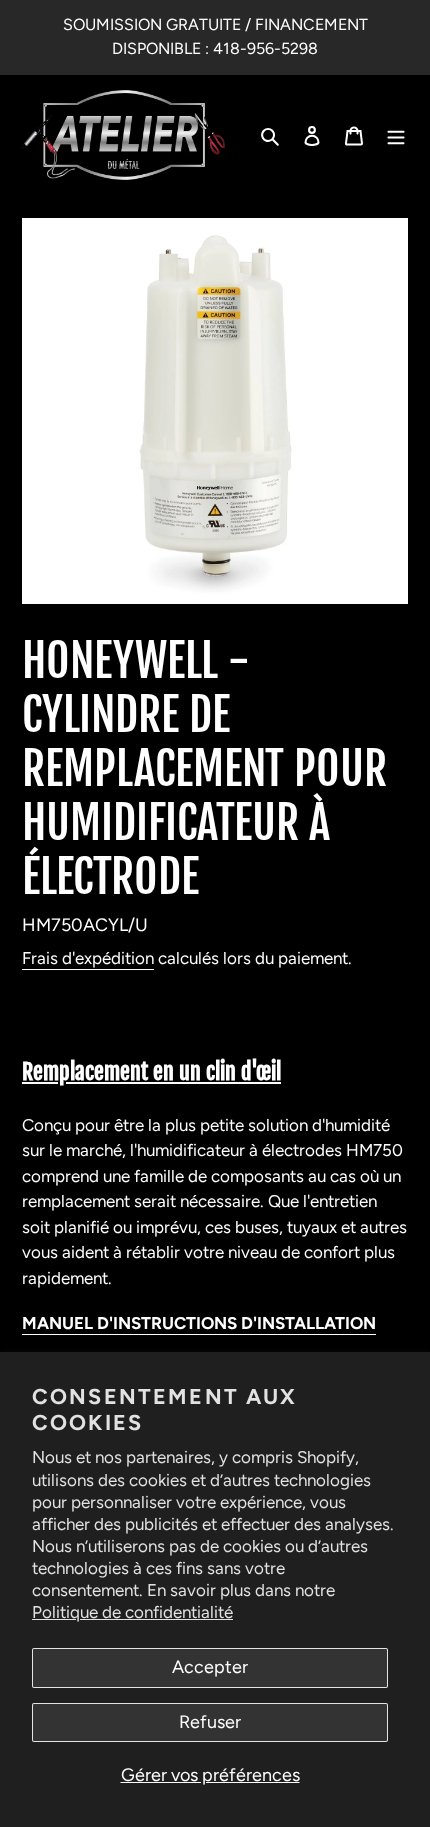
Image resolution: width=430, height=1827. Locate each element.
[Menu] (396, 135)
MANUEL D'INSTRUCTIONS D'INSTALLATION (199, 1323)
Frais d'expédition (88, 958)
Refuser (210, 1722)
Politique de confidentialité (132, 1612)
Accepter (210, 1667)
